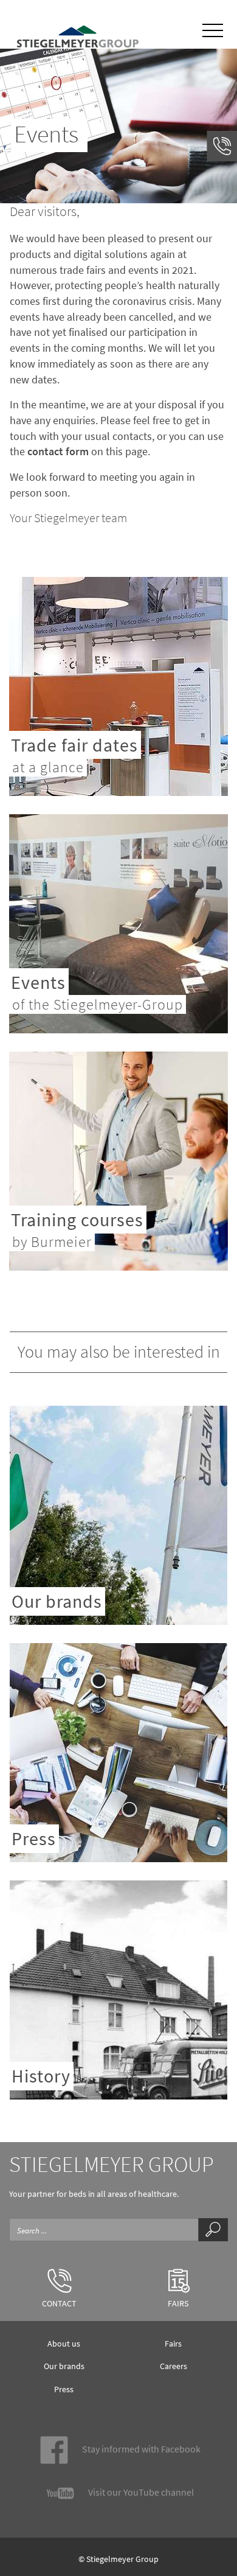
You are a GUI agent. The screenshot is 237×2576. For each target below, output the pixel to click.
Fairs (173, 2344)
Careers (173, 2366)
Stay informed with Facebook (140, 2449)
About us (64, 2344)
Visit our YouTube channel (140, 2492)
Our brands (64, 2366)
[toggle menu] (213, 29)
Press (64, 2389)
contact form (58, 451)
